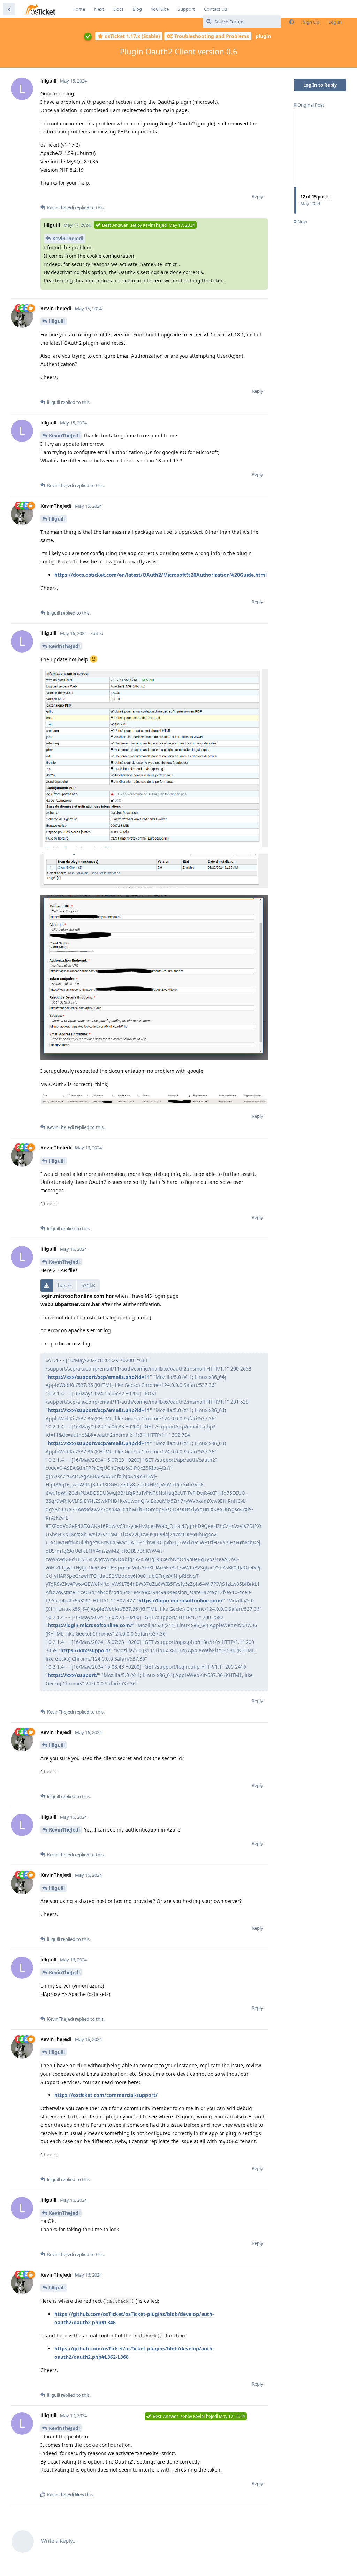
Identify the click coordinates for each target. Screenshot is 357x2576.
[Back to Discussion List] (9, 9)
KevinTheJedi (68, 238)
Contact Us (215, 9)
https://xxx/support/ (85, 1650)
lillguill (57, 321)
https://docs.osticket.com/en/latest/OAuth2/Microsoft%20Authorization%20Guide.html (161, 575)
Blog (137, 9)
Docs (118, 9)
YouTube (160, 9)
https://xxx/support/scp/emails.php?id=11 (99, 1377)
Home (79, 9)
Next (99, 9)
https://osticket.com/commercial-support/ (106, 2095)
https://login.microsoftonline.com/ (181, 1601)
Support (186, 9)
